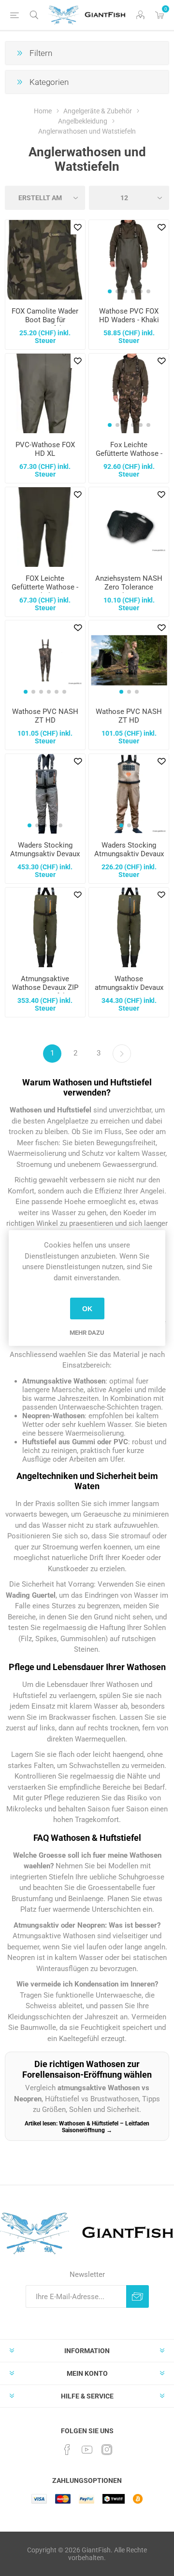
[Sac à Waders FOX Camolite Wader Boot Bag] (45, 260)
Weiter (122, 1054)
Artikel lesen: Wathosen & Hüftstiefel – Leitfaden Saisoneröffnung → (87, 2127)
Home (43, 111)
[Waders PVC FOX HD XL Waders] (45, 393)
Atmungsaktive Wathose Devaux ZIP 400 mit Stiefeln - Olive (45, 992)
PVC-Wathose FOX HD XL (45, 449)
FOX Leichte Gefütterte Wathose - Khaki (45, 587)
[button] (110, 291)
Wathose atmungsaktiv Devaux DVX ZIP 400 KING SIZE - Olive (129, 992)
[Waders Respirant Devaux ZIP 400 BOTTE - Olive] (45, 927)
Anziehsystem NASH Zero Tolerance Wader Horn (129, 587)
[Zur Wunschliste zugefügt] (78, 227)
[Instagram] (107, 2450)
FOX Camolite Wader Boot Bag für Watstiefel (45, 320)
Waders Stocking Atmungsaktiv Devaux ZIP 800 (45, 854)
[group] (129, 260)
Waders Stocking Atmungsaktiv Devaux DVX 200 (129, 854)
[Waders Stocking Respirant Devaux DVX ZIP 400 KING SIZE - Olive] (129, 927)
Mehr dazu (87, 1333)
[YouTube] (87, 2450)
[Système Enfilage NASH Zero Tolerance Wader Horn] (129, 527)
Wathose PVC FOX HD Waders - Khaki (129, 315)
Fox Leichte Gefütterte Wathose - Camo (129, 453)
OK (87, 1309)
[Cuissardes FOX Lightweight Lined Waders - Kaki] (45, 527)
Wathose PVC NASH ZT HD (45, 716)
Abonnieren (138, 2296)
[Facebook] (67, 2450)
